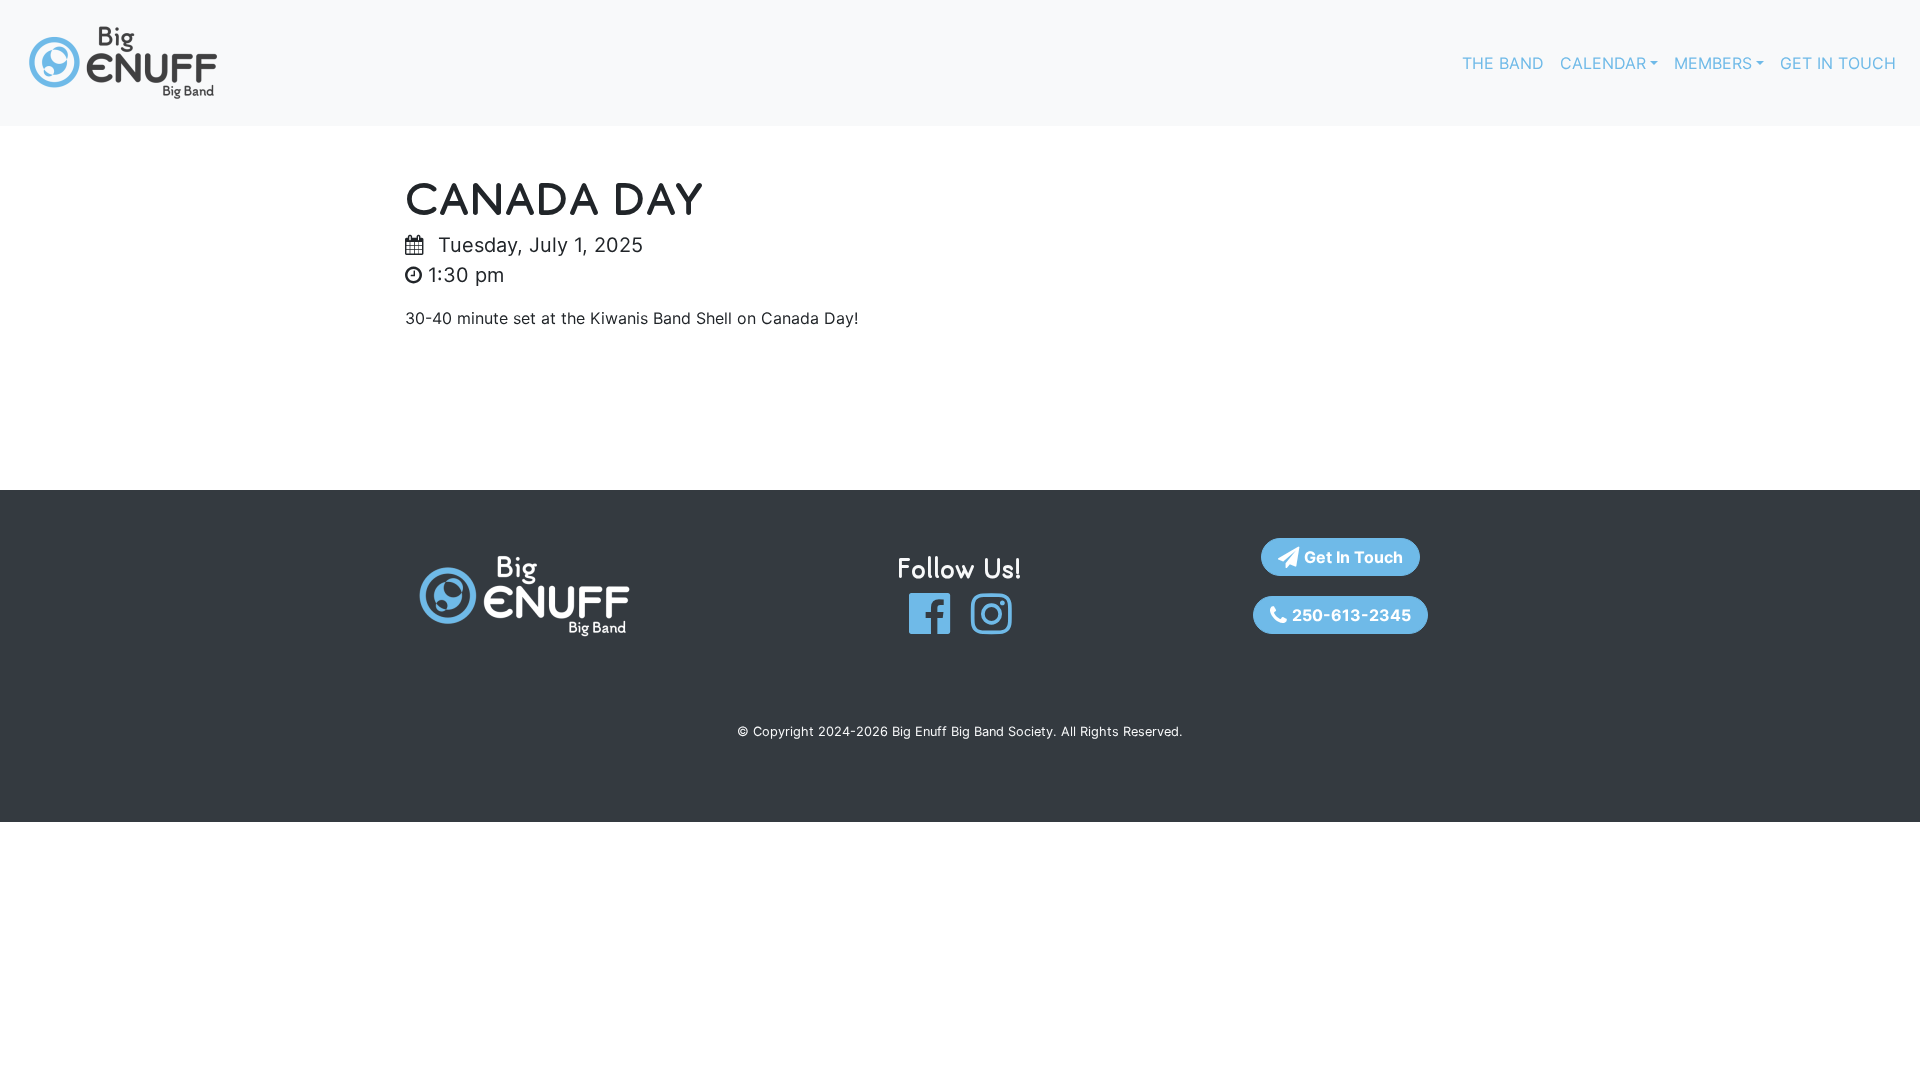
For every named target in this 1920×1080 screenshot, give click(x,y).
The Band (1503, 63)
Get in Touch (1838, 63)
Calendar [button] (1603, 63)
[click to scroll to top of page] (1883, 1040)
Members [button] (1713, 63)
